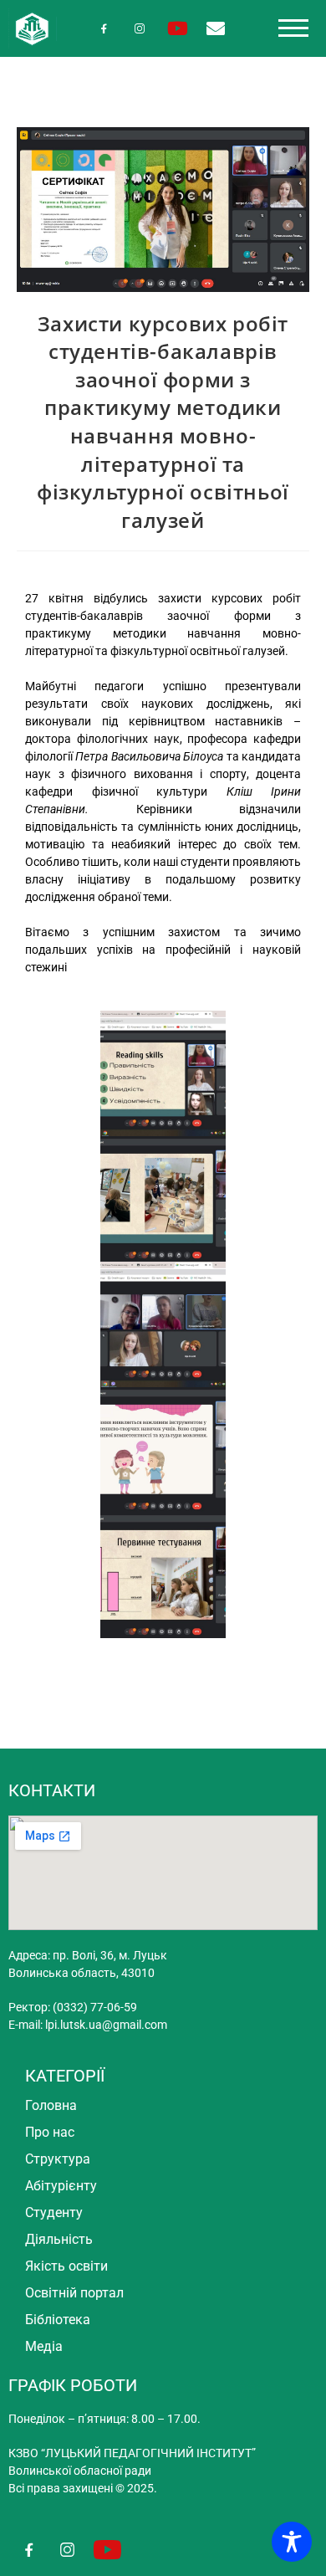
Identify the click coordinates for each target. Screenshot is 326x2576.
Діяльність (59, 2239)
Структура (58, 2159)
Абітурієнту (61, 2186)
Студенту (54, 2212)
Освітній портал (74, 2293)
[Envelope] (215, 28)
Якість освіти (66, 2266)
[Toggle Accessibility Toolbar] (292, 2542)
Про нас (50, 2132)
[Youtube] (178, 28)
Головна (51, 2105)
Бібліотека (58, 2320)
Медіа (44, 2346)
